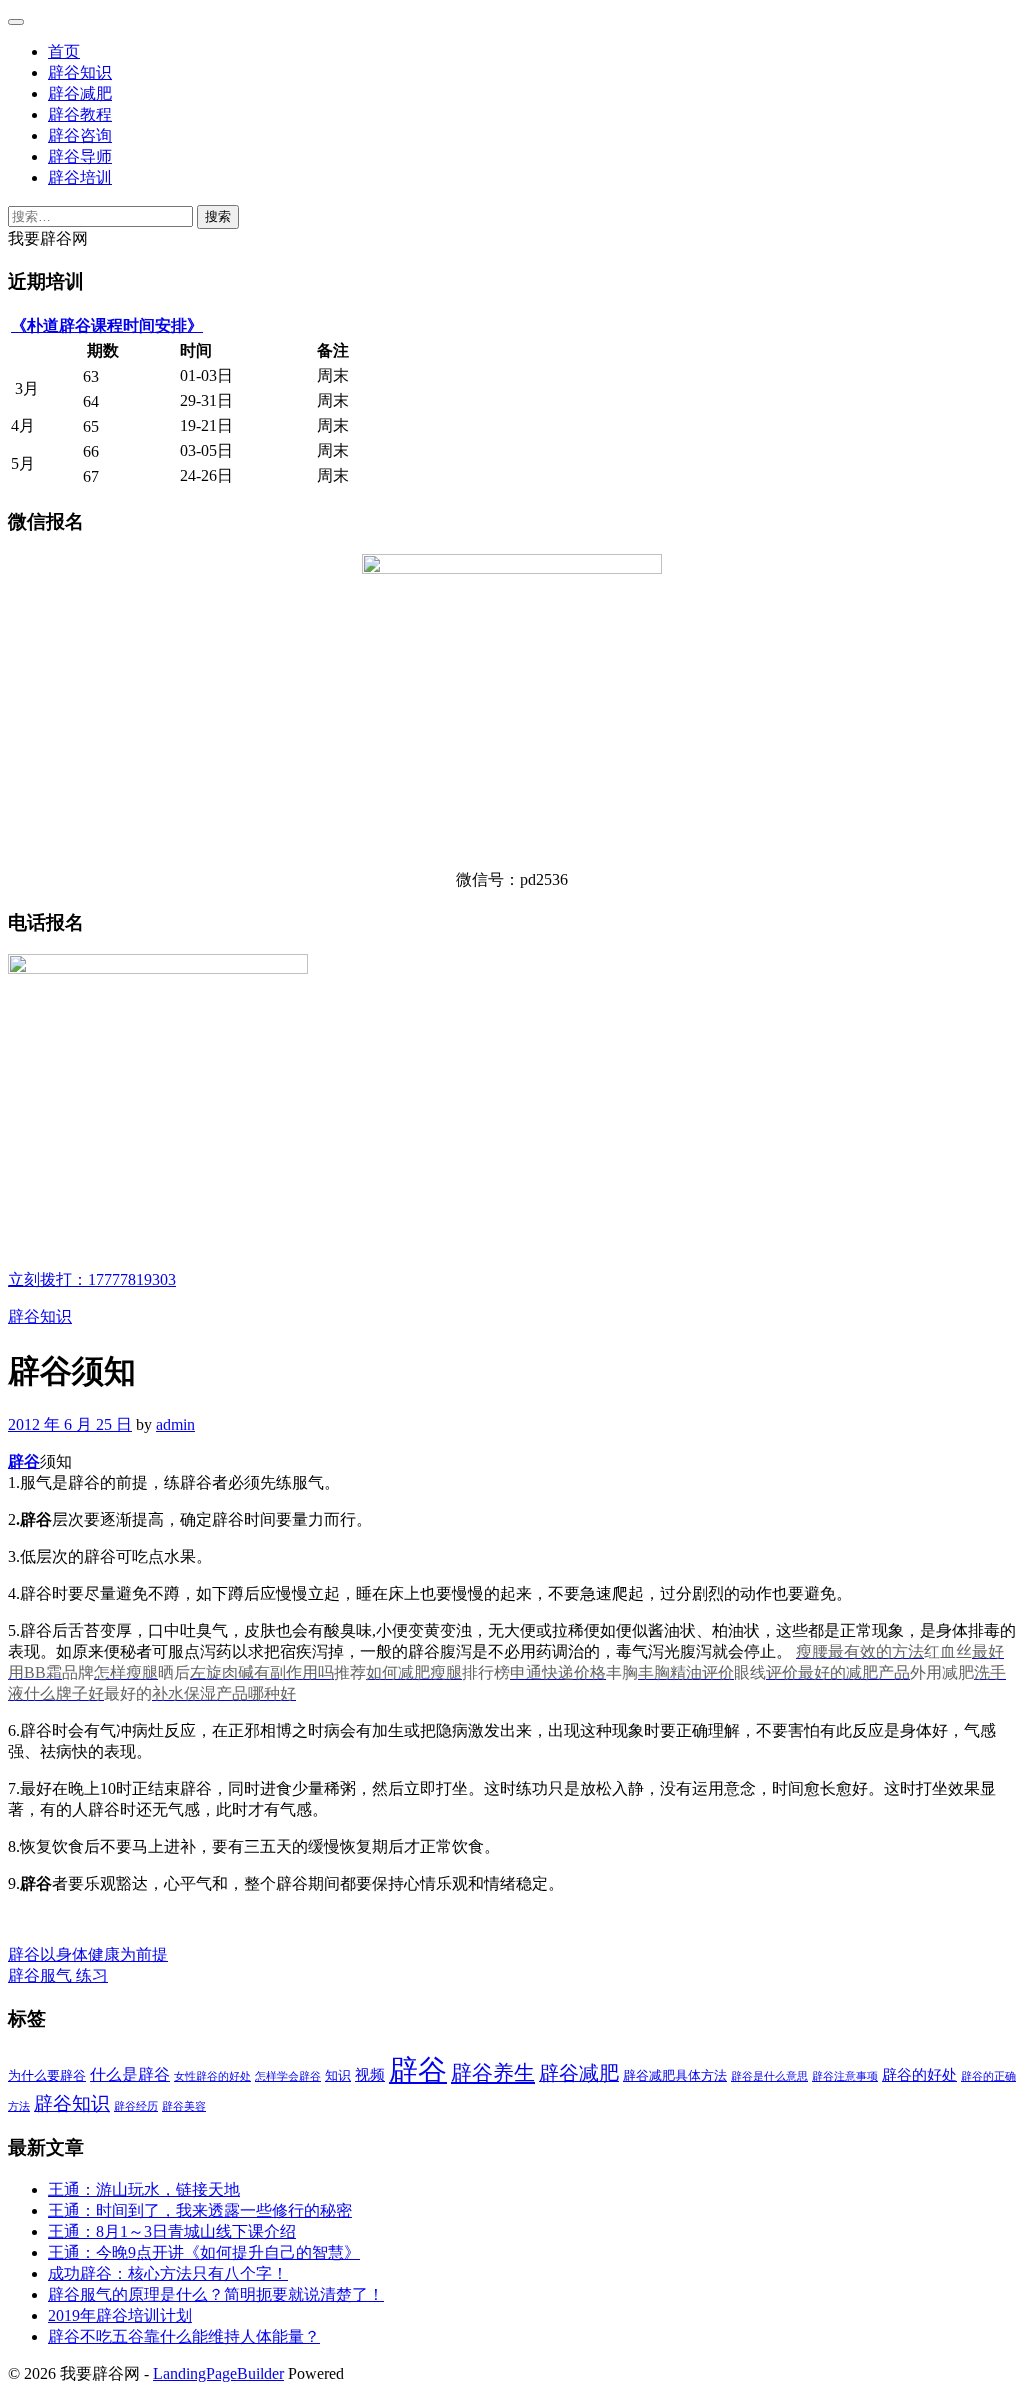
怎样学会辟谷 (288, 2076)
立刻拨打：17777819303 (92, 1279)
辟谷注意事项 (845, 2076)
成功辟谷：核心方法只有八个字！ (168, 2273)
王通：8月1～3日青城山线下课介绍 (172, 2231)
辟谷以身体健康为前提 (88, 1954)
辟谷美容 (184, 2106)
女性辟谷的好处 (212, 2076)
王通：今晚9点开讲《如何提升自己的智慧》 (204, 2252)
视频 (370, 2075)
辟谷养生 (493, 2073)
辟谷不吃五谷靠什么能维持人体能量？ (184, 2336)
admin (175, 1424)
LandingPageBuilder (218, 2373)
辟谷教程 (80, 114)
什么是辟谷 (130, 2075)
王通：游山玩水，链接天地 (144, 2189)
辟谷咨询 (80, 135)
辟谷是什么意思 (769, 2076)
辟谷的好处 (919, 2075)
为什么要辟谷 (47, 2075)
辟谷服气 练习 (58, 1975)
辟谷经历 (136, 2106)
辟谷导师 (80, 156)
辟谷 (24, 1461)
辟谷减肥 (80, 93)
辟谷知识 (80, 72)
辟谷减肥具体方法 (675, 2075)
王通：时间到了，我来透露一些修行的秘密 (200, 2210)
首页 (64, 51)
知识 (338, 2075)
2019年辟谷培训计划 (120, 2315)
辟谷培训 (80, 177)
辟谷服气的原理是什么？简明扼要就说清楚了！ (216, 2294)
